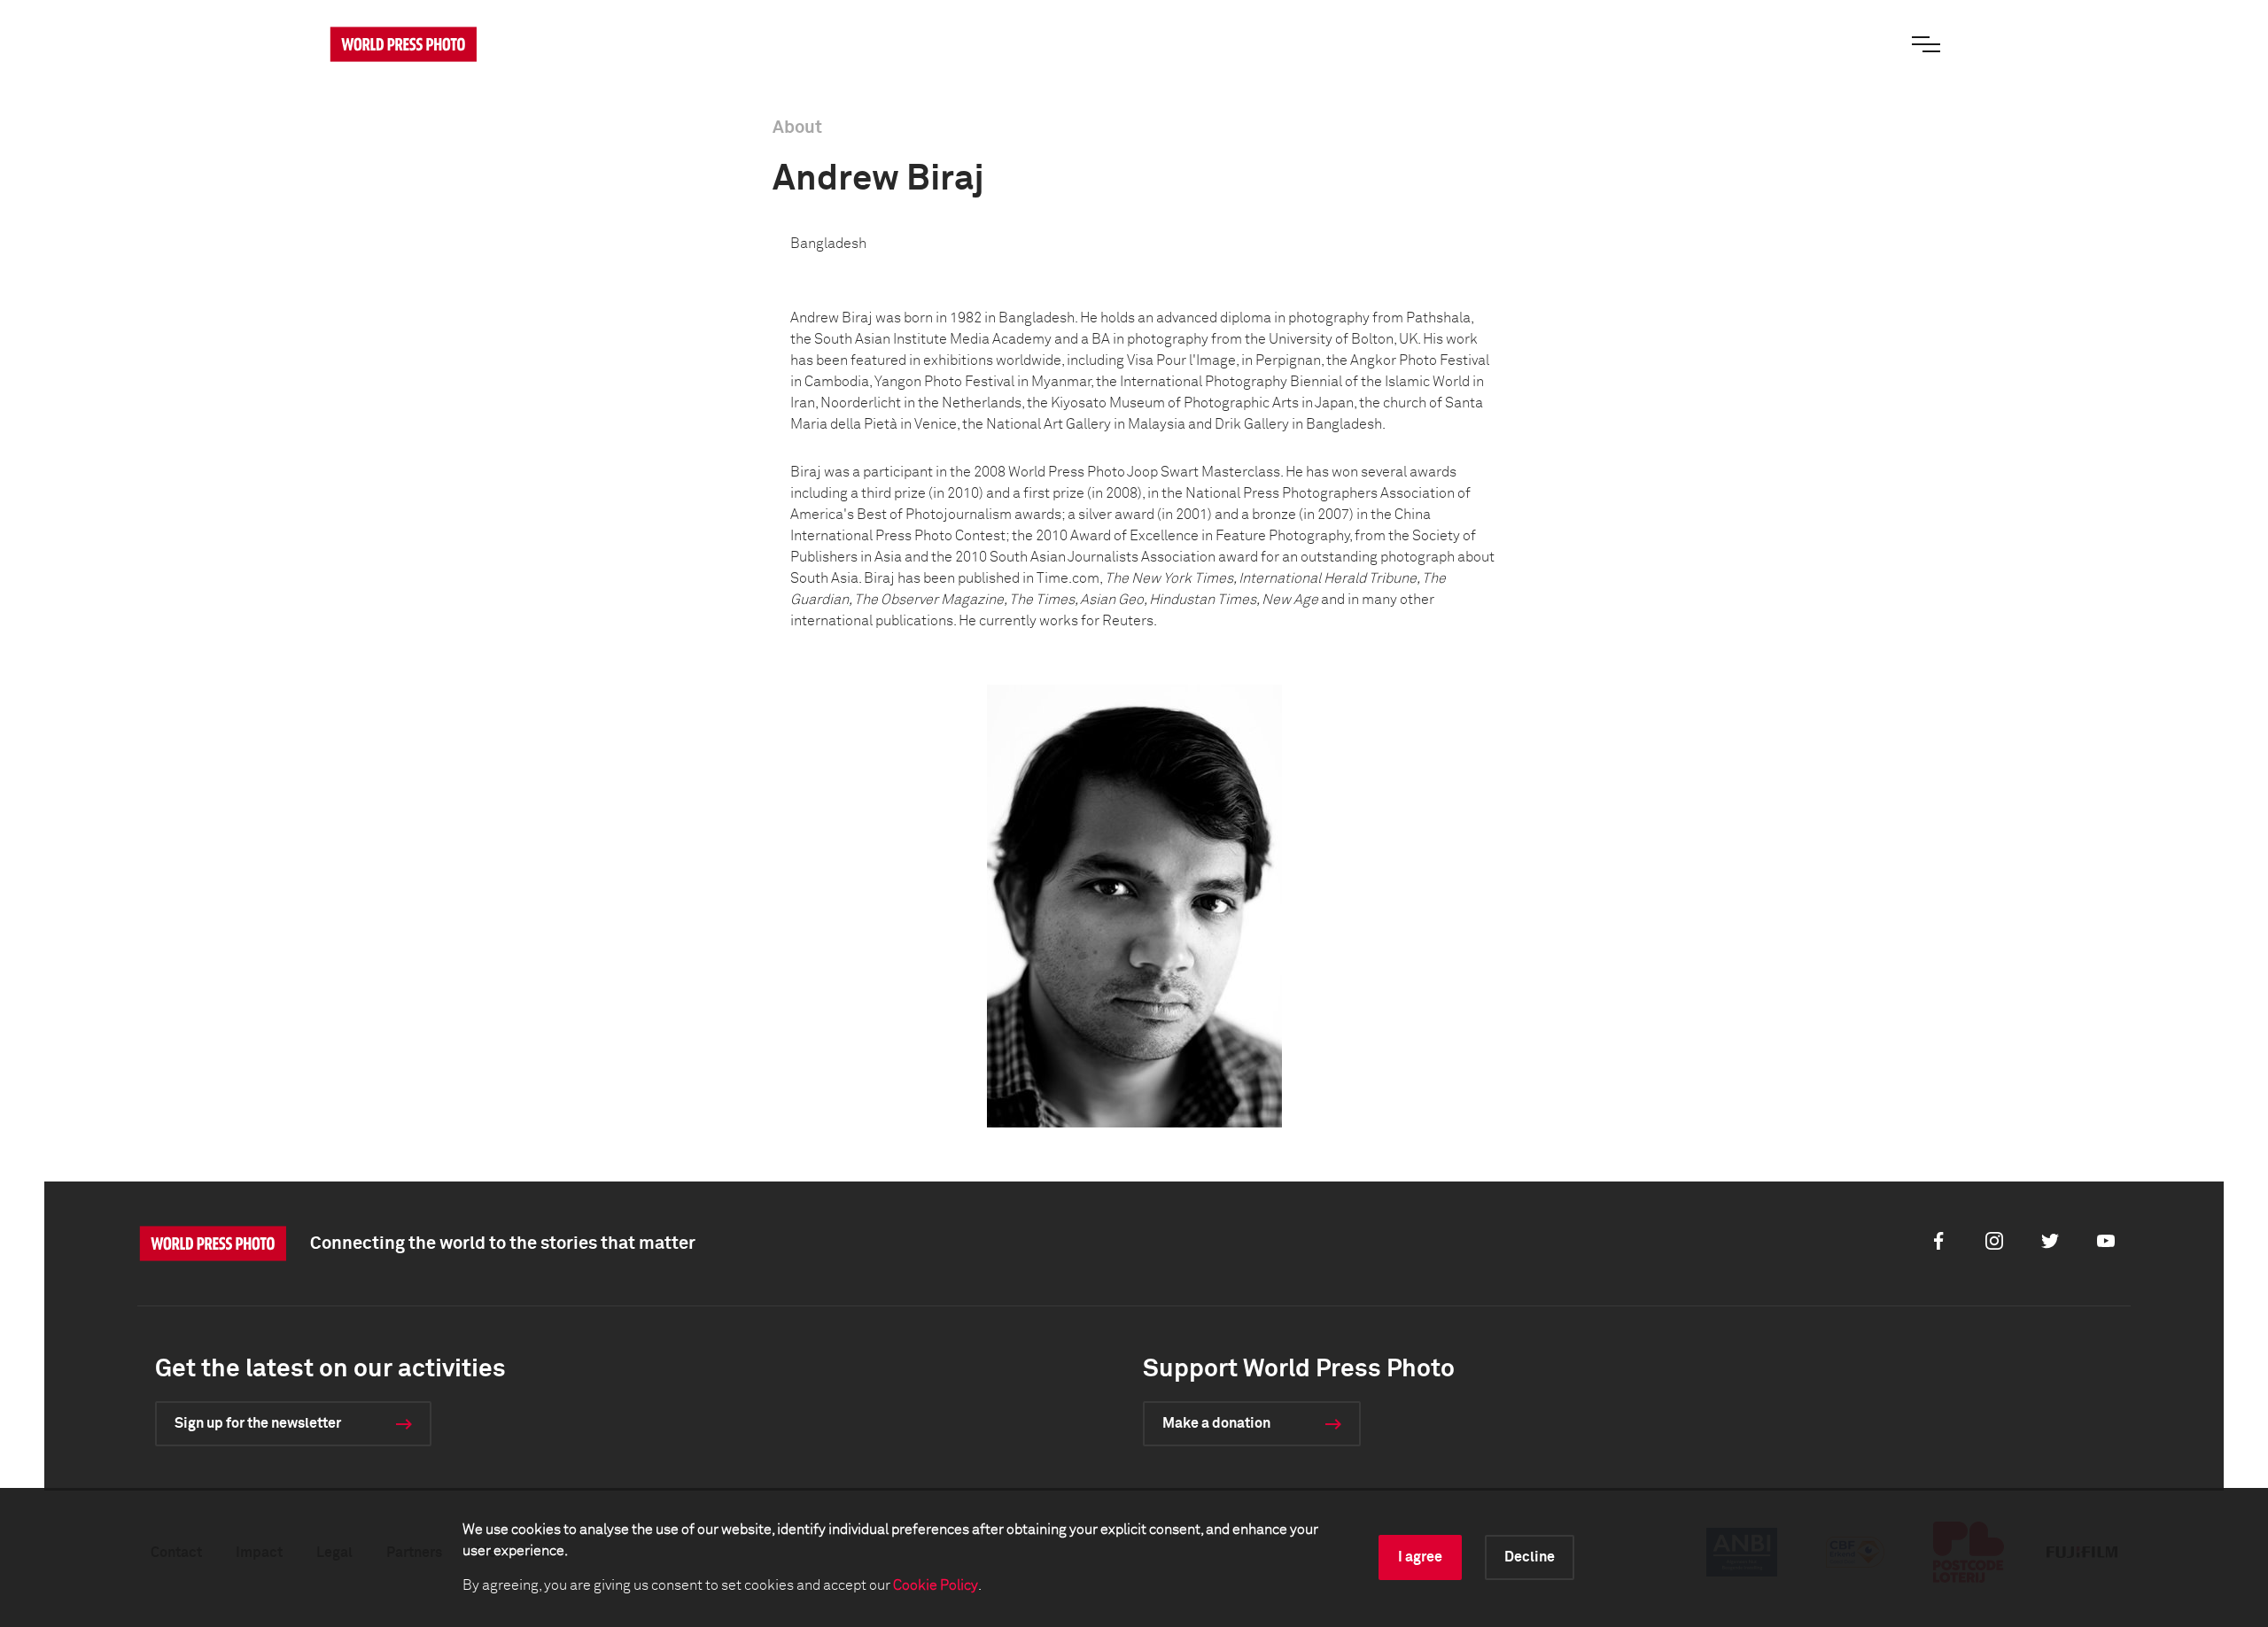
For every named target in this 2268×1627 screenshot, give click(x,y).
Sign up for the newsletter (258, 1423)
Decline (1530, 1557)
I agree (1420, 1557)
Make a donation (1216, 1423)
